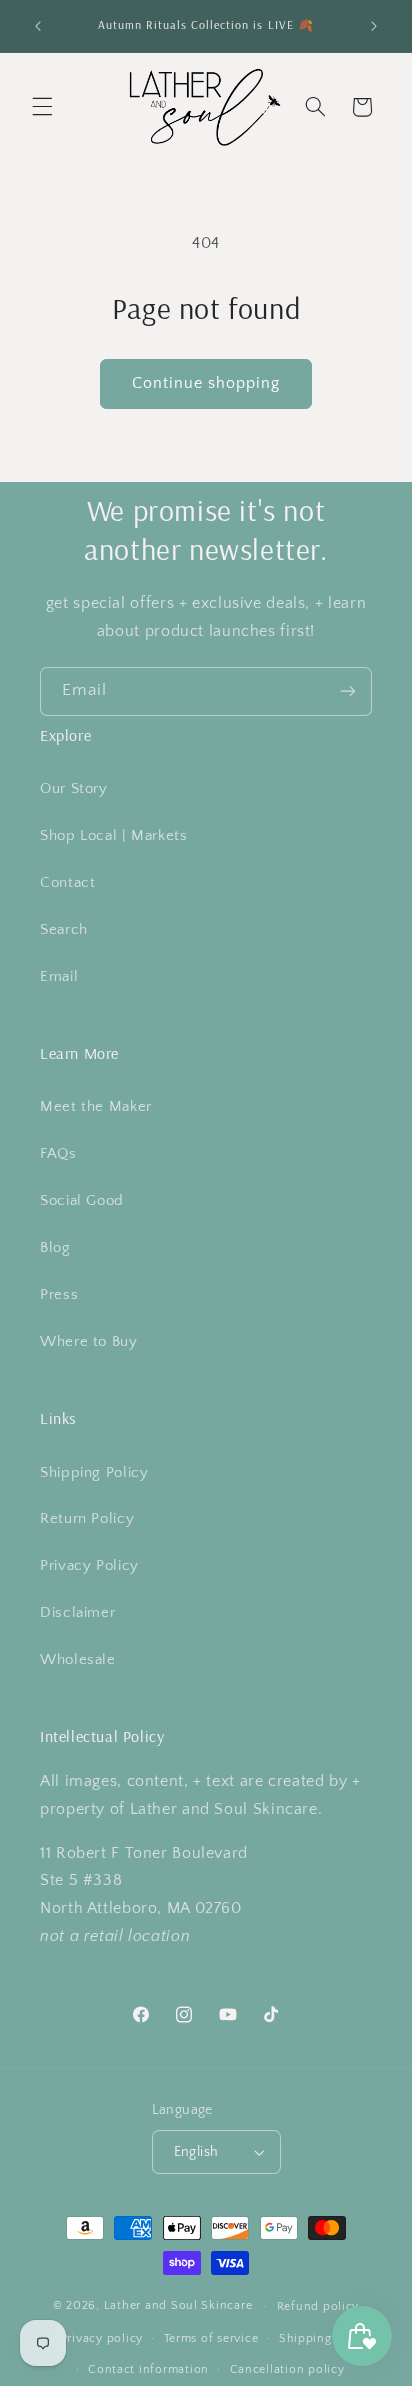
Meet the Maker (96, 1107)
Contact (67, 883)
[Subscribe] (348, 691)
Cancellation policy (287, 2369)
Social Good (82, 1201)
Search (64, 930)
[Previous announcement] (38, 26)
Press (59, 1295)
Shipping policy (325, 2338)
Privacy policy (102, 2338)
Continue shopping (206, 383)
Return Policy (87, 1519)
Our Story (74, 789)
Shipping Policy (94, 1473)
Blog (55, 1248)
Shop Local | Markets (114, 836)
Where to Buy (89, 1342)
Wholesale (78, 1660)
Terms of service (211, 2338)
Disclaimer (77, 1613)
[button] (42, 107)
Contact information (148, 2369)
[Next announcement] (374, 26)
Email (59, 977)
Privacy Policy (89, 1566)
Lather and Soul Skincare (178, 2305)
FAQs (58, 1154)
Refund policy (318, 2306)
